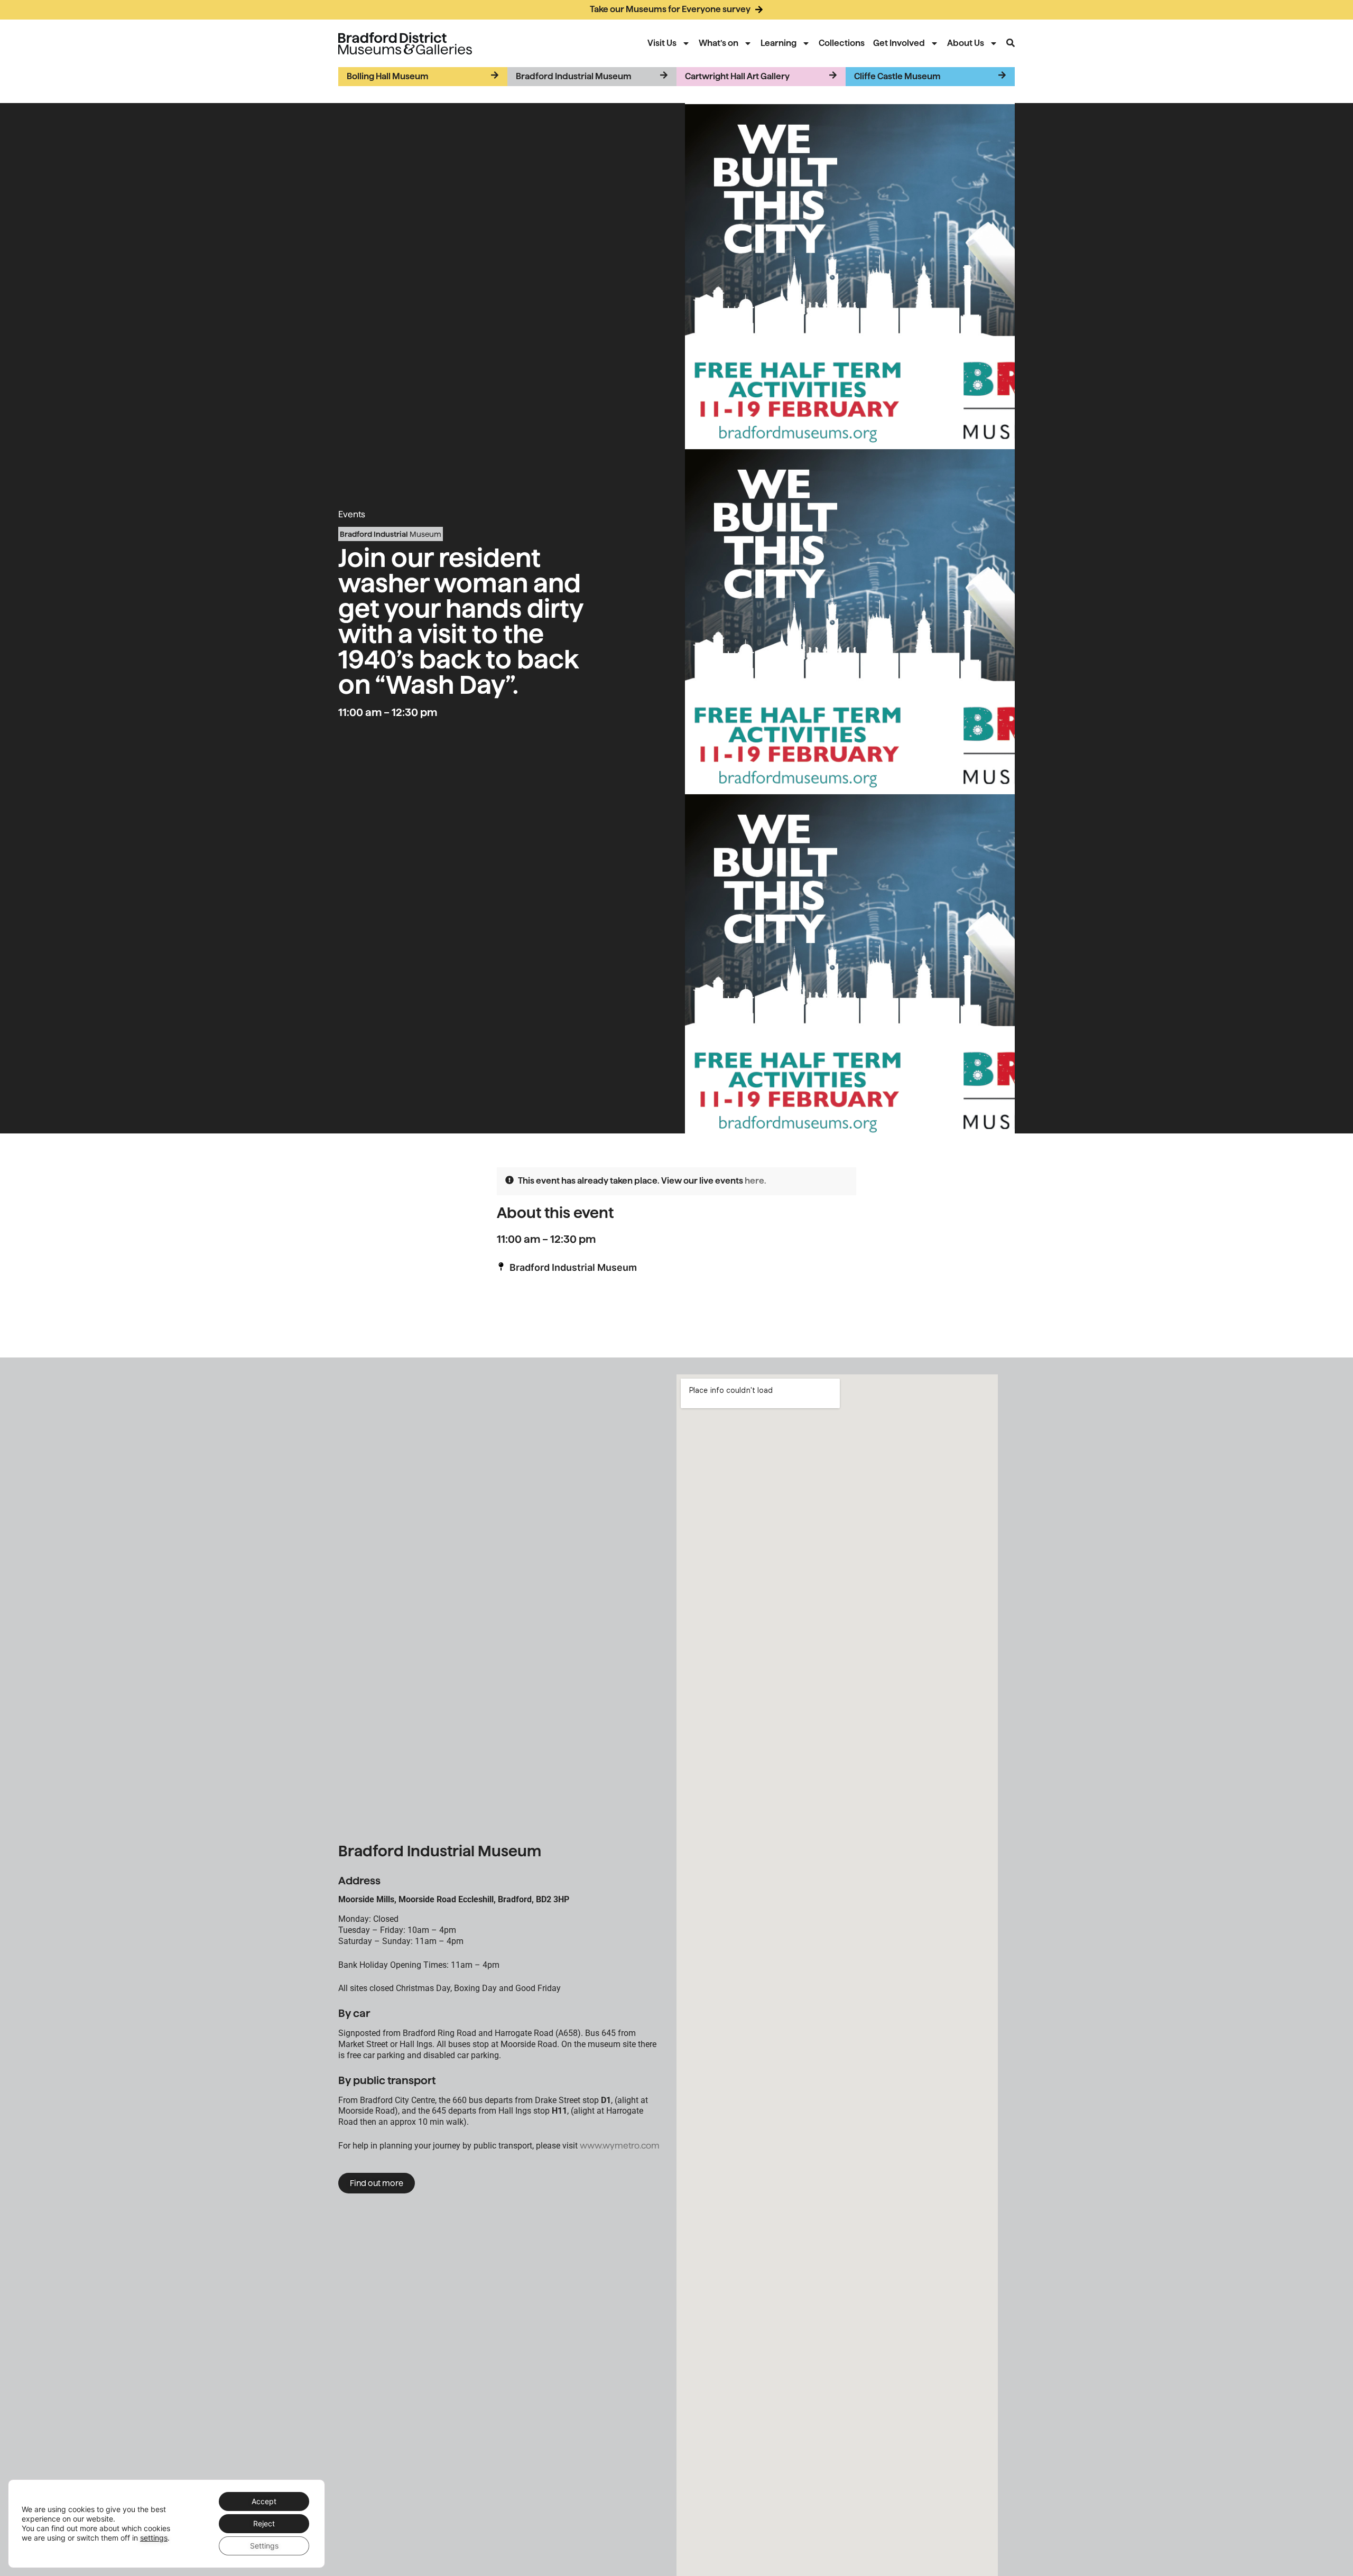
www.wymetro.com (620, 2146)
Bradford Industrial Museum (574, 76)
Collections (842, 43)
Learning (779, 43)
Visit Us (662, 43)
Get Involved (899, 43)
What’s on (719, 43)
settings (154, 2538)
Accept (264, 2501)
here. (756, 1181)
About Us (966, 43)
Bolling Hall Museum (388, 76)
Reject (264, 2523)
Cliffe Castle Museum (897, 76)
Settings (264, 2546)
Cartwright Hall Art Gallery (737, 76)
